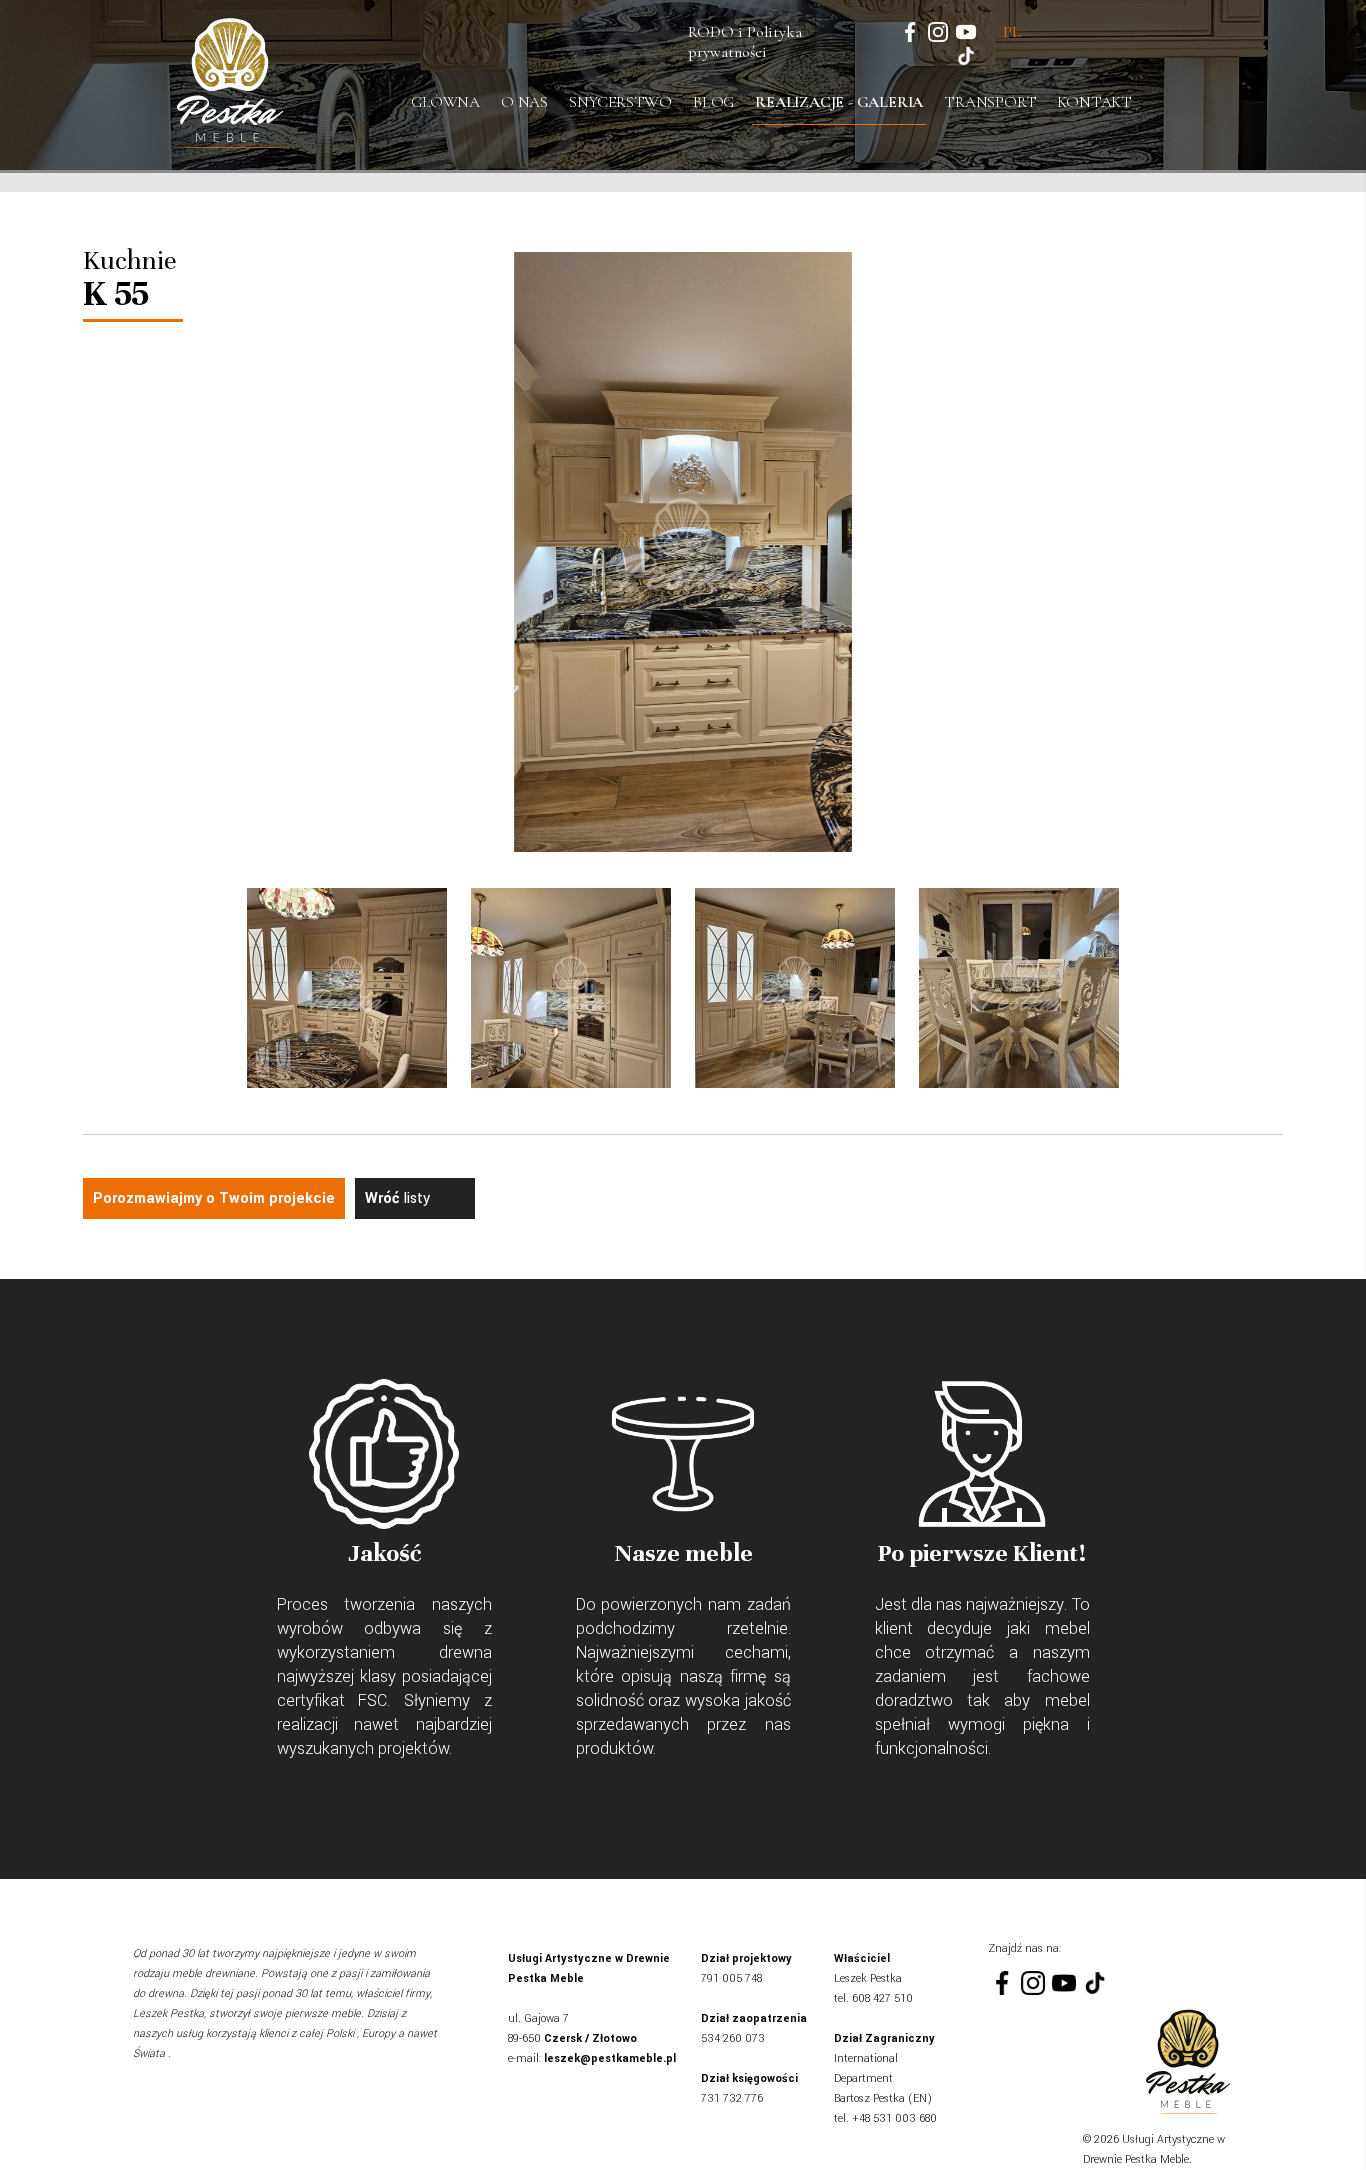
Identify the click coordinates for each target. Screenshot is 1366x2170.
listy (397, 1198)
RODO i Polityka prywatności (745, 42)
